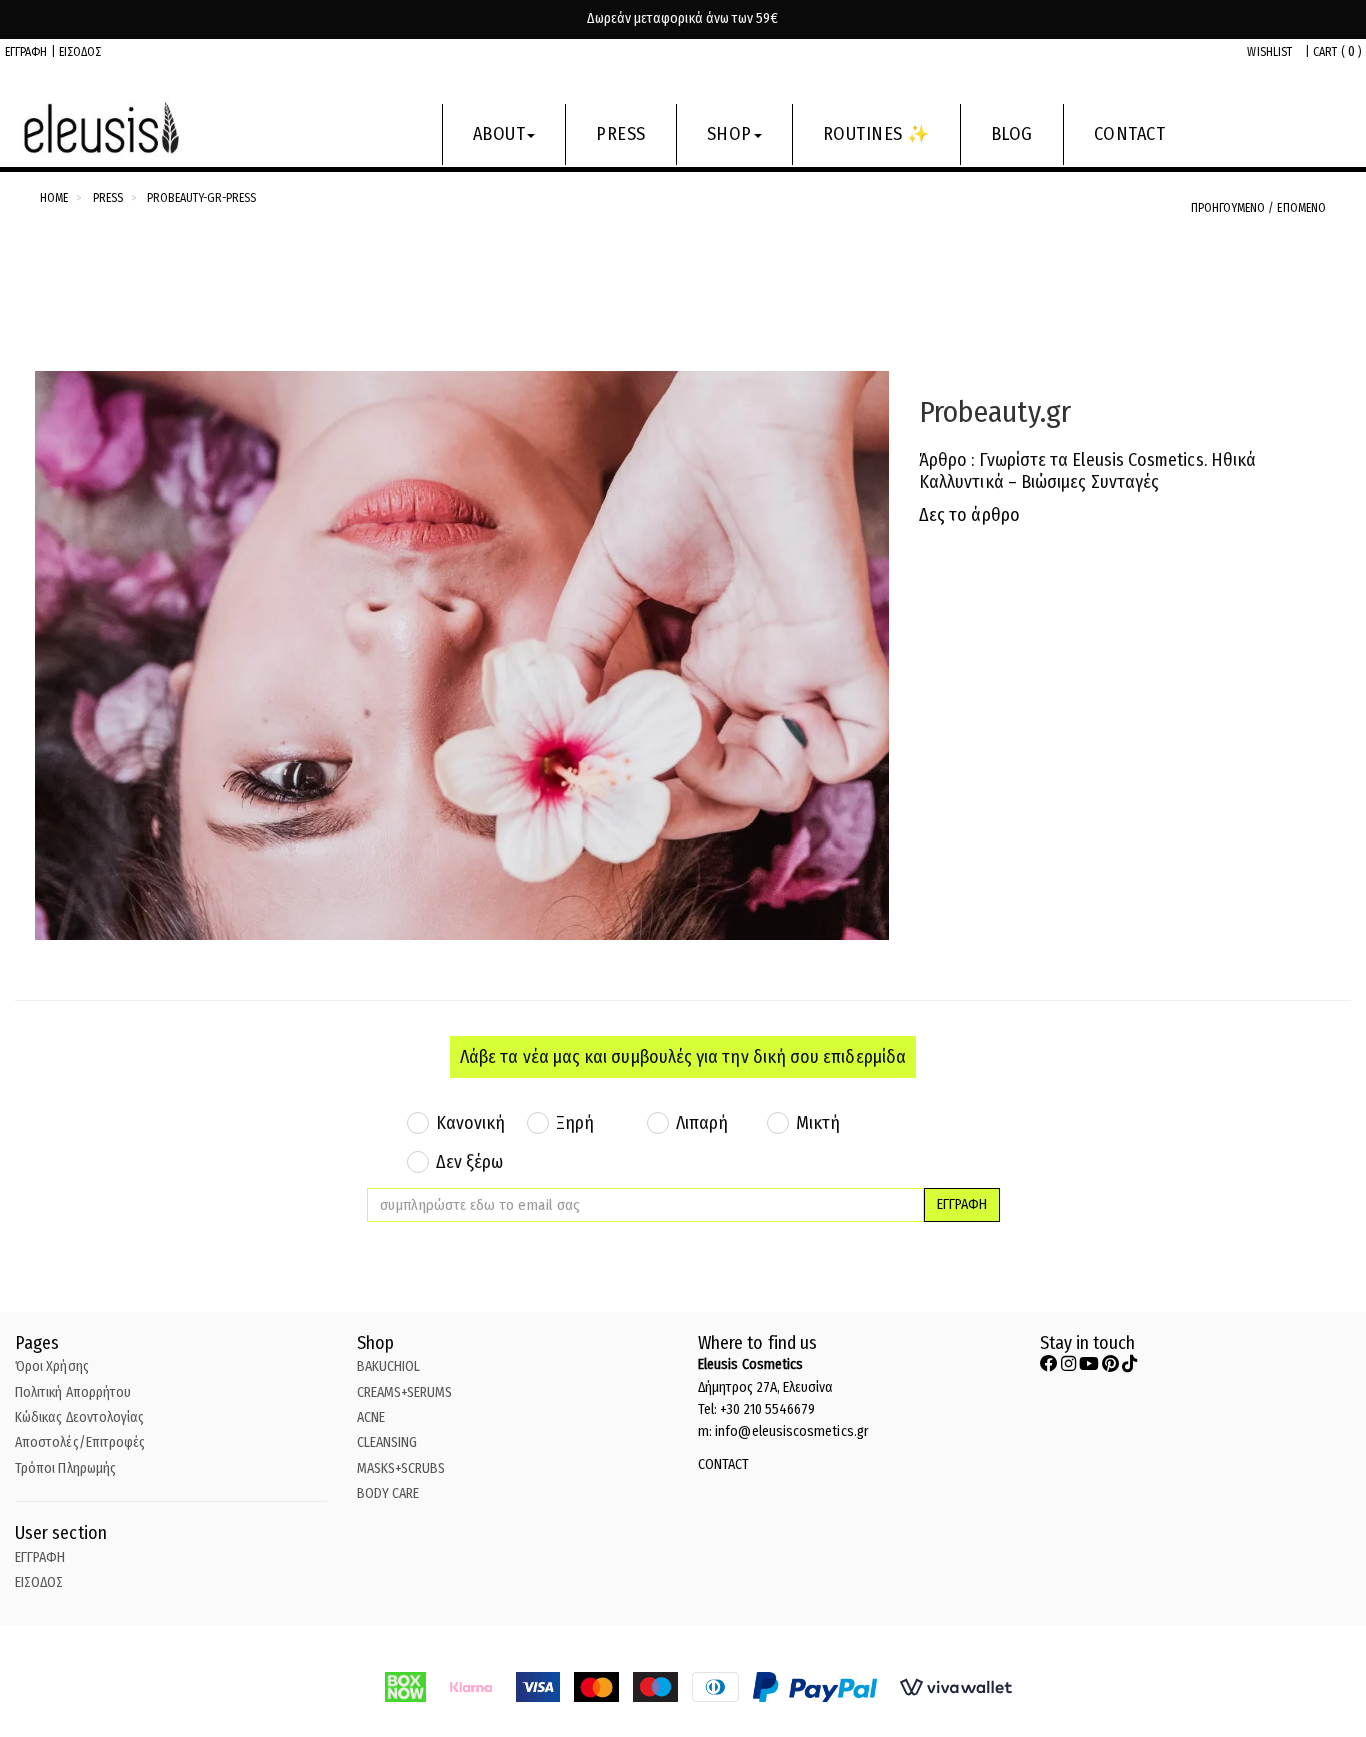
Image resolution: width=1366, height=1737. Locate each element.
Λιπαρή (702, 1123)
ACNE (371, 1417)
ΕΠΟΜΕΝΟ (1301, 208)
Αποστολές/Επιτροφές (80, 1442)
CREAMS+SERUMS (405, 1392)
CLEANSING (387, 1442)
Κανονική (471, 1123)
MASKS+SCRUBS (401, 1468)
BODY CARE (388, 1493)
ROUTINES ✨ (876, 134)
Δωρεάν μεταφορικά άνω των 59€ (682, 18)
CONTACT (1130, 134)
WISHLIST (1269, 52)
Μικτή (818, 1123)
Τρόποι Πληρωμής (65, 1468)
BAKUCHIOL (389, 1366)
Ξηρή (575, 1123)
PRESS (621, 134)
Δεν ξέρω (470, 1162)
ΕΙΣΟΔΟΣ (80, 52)
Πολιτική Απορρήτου (73, 1392)
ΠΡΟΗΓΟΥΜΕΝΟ (1230, 208)
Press (108, 198)
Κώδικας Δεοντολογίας (79, 1417)
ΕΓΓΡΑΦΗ (26, 52)
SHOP (729, 134)
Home (54, 198)
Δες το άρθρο (969, 515)
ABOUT (499, 134)
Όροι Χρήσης (52, 1366)
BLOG (1012, 134)
